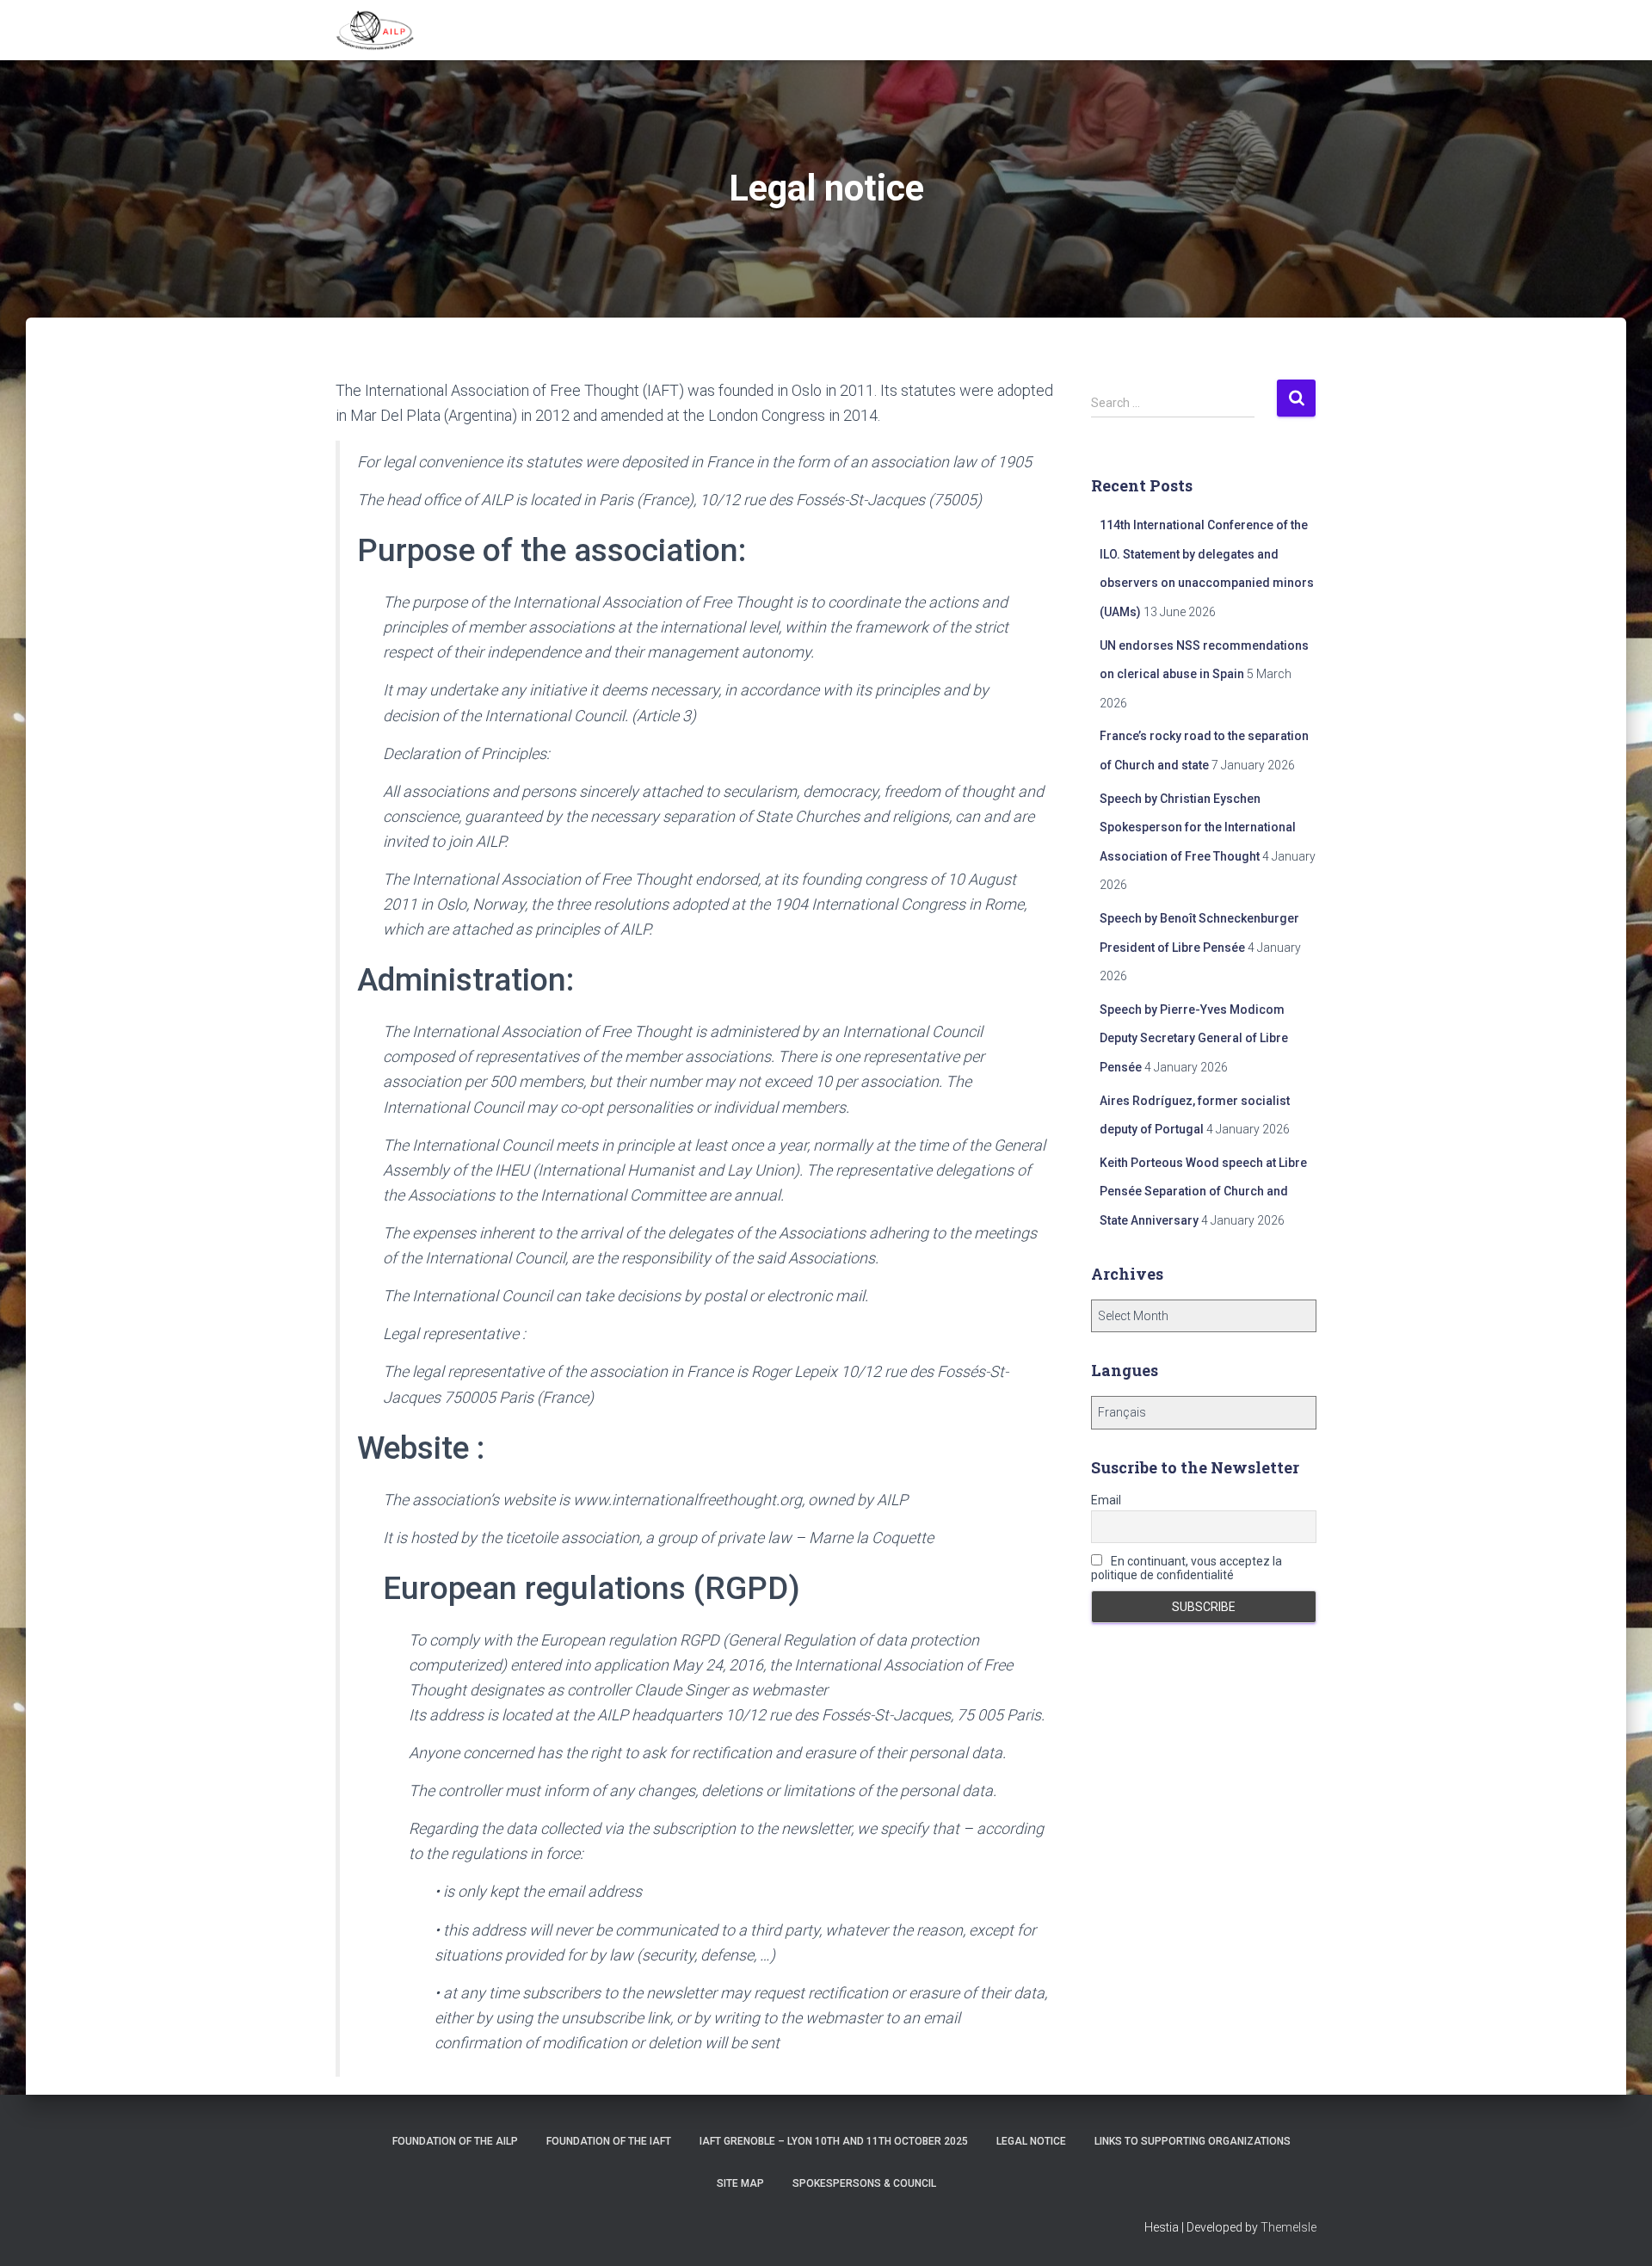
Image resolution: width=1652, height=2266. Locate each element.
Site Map (740, 2183)
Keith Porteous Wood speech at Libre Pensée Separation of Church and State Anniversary (1203, 1192)
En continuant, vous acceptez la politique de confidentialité (1187, 1568)
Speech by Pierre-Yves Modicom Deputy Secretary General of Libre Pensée (1194, 1038)
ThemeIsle (1288, 2227)
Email (1106, 1500)
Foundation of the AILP (455, 2141)
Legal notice (1031, 2141)
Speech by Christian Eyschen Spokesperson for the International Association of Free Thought (1198, 827)
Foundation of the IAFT (609, 2141)
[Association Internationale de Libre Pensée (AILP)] (375, 30)
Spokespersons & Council (864, 2183)
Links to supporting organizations (1193, 2141)
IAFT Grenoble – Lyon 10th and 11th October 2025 (834, 2141)
